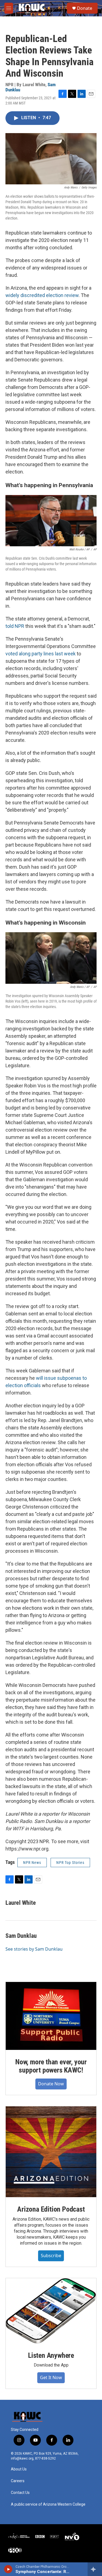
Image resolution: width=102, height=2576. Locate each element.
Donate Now (51, 2084)
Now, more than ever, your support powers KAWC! (51, 2066)
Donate (85, 8)
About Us (19, 2469)
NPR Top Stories (70, 1863)
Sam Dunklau (21, 1936)
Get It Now (51, 2377)
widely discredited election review (42, 295)
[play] (8, 2569)
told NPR (15, 626)
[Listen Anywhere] (51, 2311)
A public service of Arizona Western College (48, 2504)
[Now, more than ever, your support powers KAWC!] (51, 2016)
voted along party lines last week (41, 654)
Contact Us (20, 2493)
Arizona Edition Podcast (51, 2209)
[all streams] (95, 2569)
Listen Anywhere (51, 2355)
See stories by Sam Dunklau (34, 1949)
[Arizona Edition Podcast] (51, 2152)
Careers (18, 2481)
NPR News (32, 1863)
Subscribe (51, 2256)
